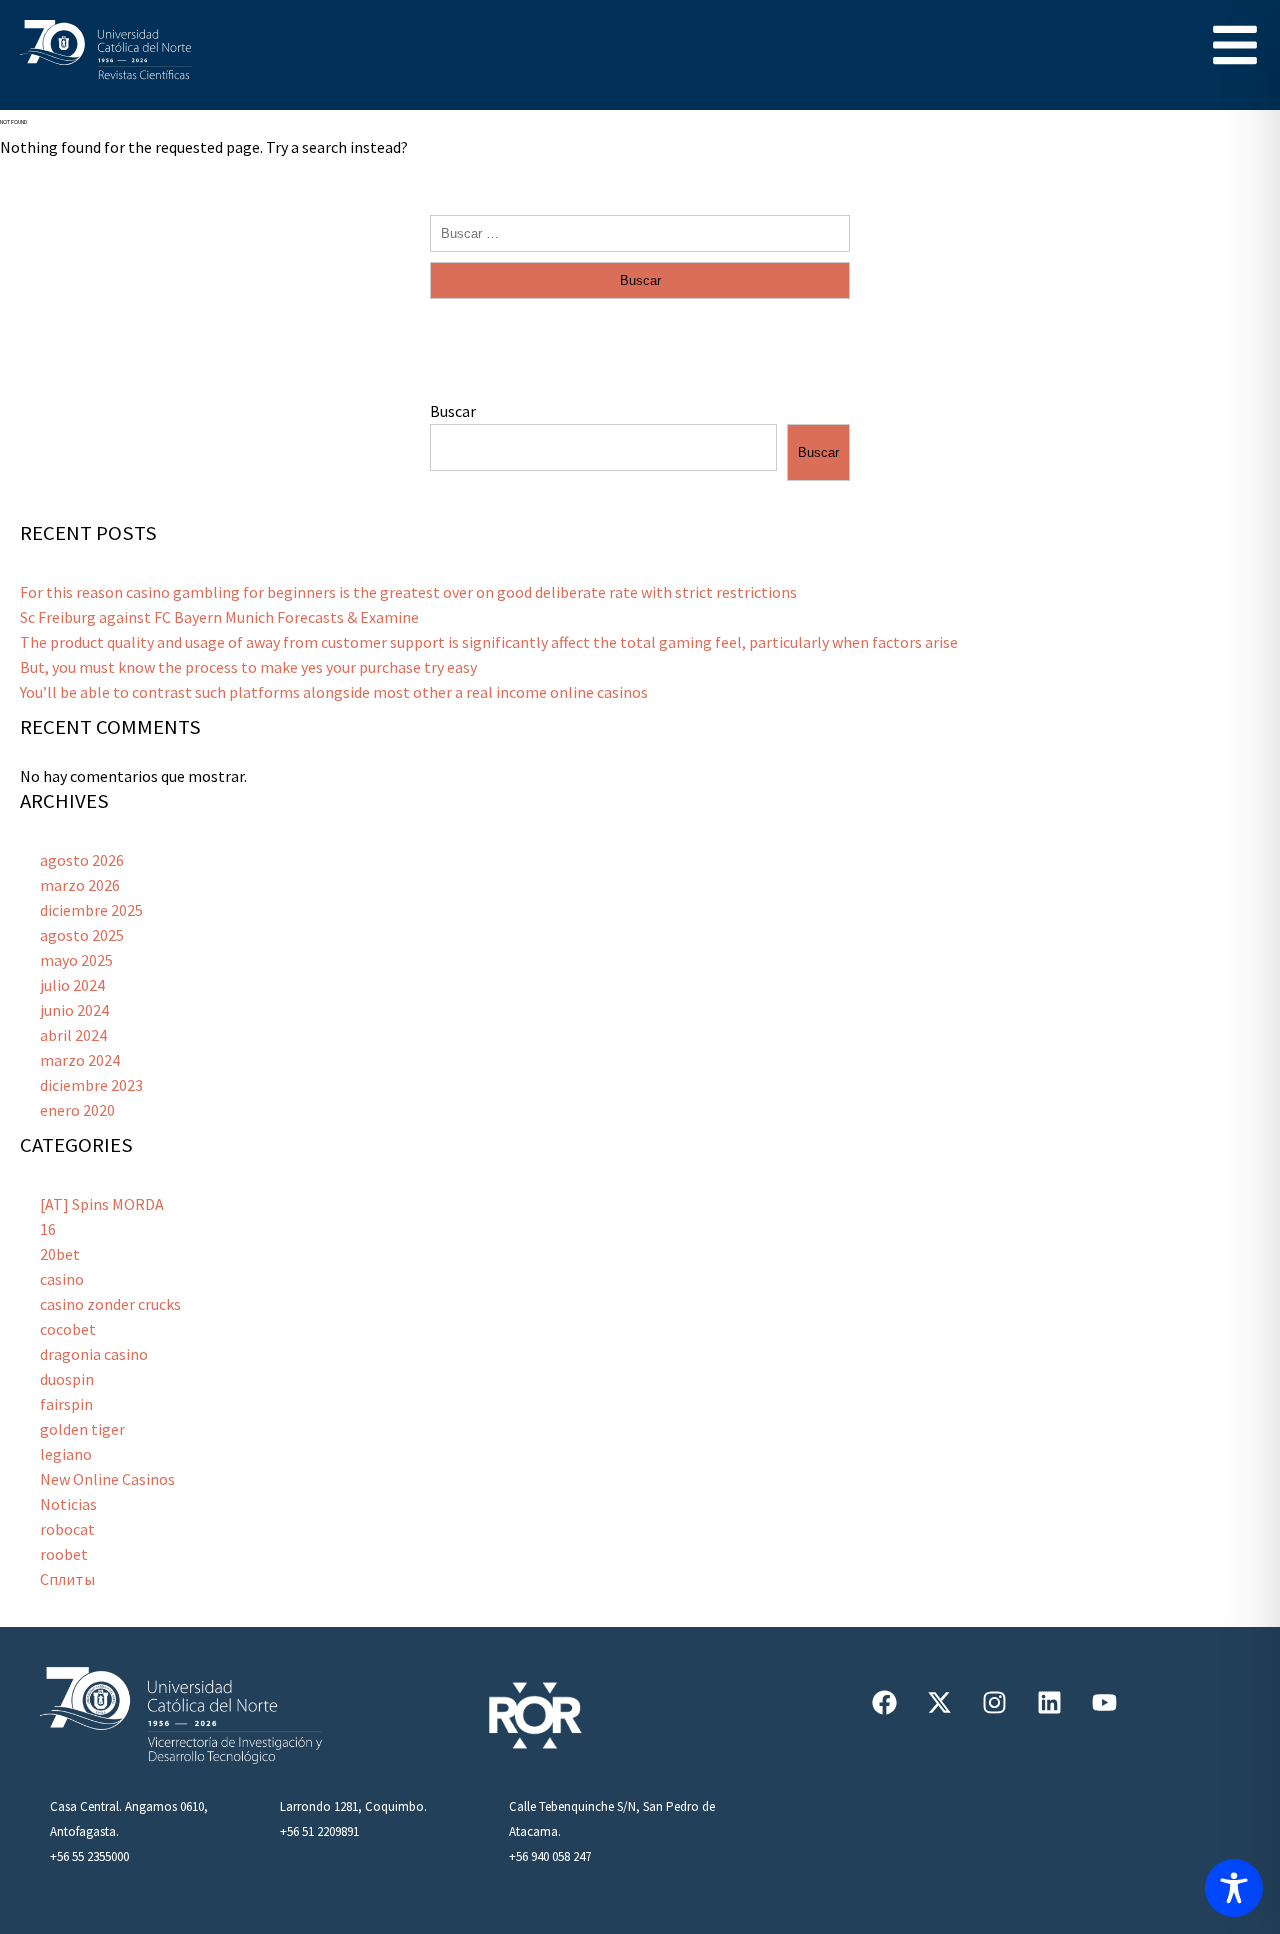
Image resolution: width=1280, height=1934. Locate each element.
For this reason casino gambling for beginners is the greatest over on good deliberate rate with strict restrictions (408, 592)
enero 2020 (77, 1110)
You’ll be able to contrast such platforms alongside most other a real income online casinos (334, 692)
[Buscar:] (640, 232)
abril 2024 (73, 1035)
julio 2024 (72, 985)
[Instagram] (995, 1702)
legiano (66, 1454)
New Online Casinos (107, 1479)
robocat (67, 1529)
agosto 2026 (82, 860)
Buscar (453, 411)
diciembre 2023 (91, 1085)
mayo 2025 (76, 960)
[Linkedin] (1050, 1702)
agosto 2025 (82, 935)
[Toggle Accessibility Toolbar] (1234, 1888)
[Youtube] (1105, 1702)
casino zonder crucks (110, 1304)
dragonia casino (94, 1354)
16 (48, 1229)
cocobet (68, 1329)
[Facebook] (885, 1702)
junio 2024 (74, 1010)
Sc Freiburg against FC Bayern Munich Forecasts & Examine (219, 617)
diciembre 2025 (91, 910)
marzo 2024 (80, 1060)
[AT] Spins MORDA (102, 1204)
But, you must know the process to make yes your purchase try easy (248, 667)
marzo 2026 (80, 885)
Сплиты (67, 1579)
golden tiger (82, 1429)
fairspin (66, 1404)
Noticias (68, 1504)
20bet (60, 1254)
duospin (67, 1379)
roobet (64, 1554)
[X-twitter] (940, 1702)
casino (62, 1279)
